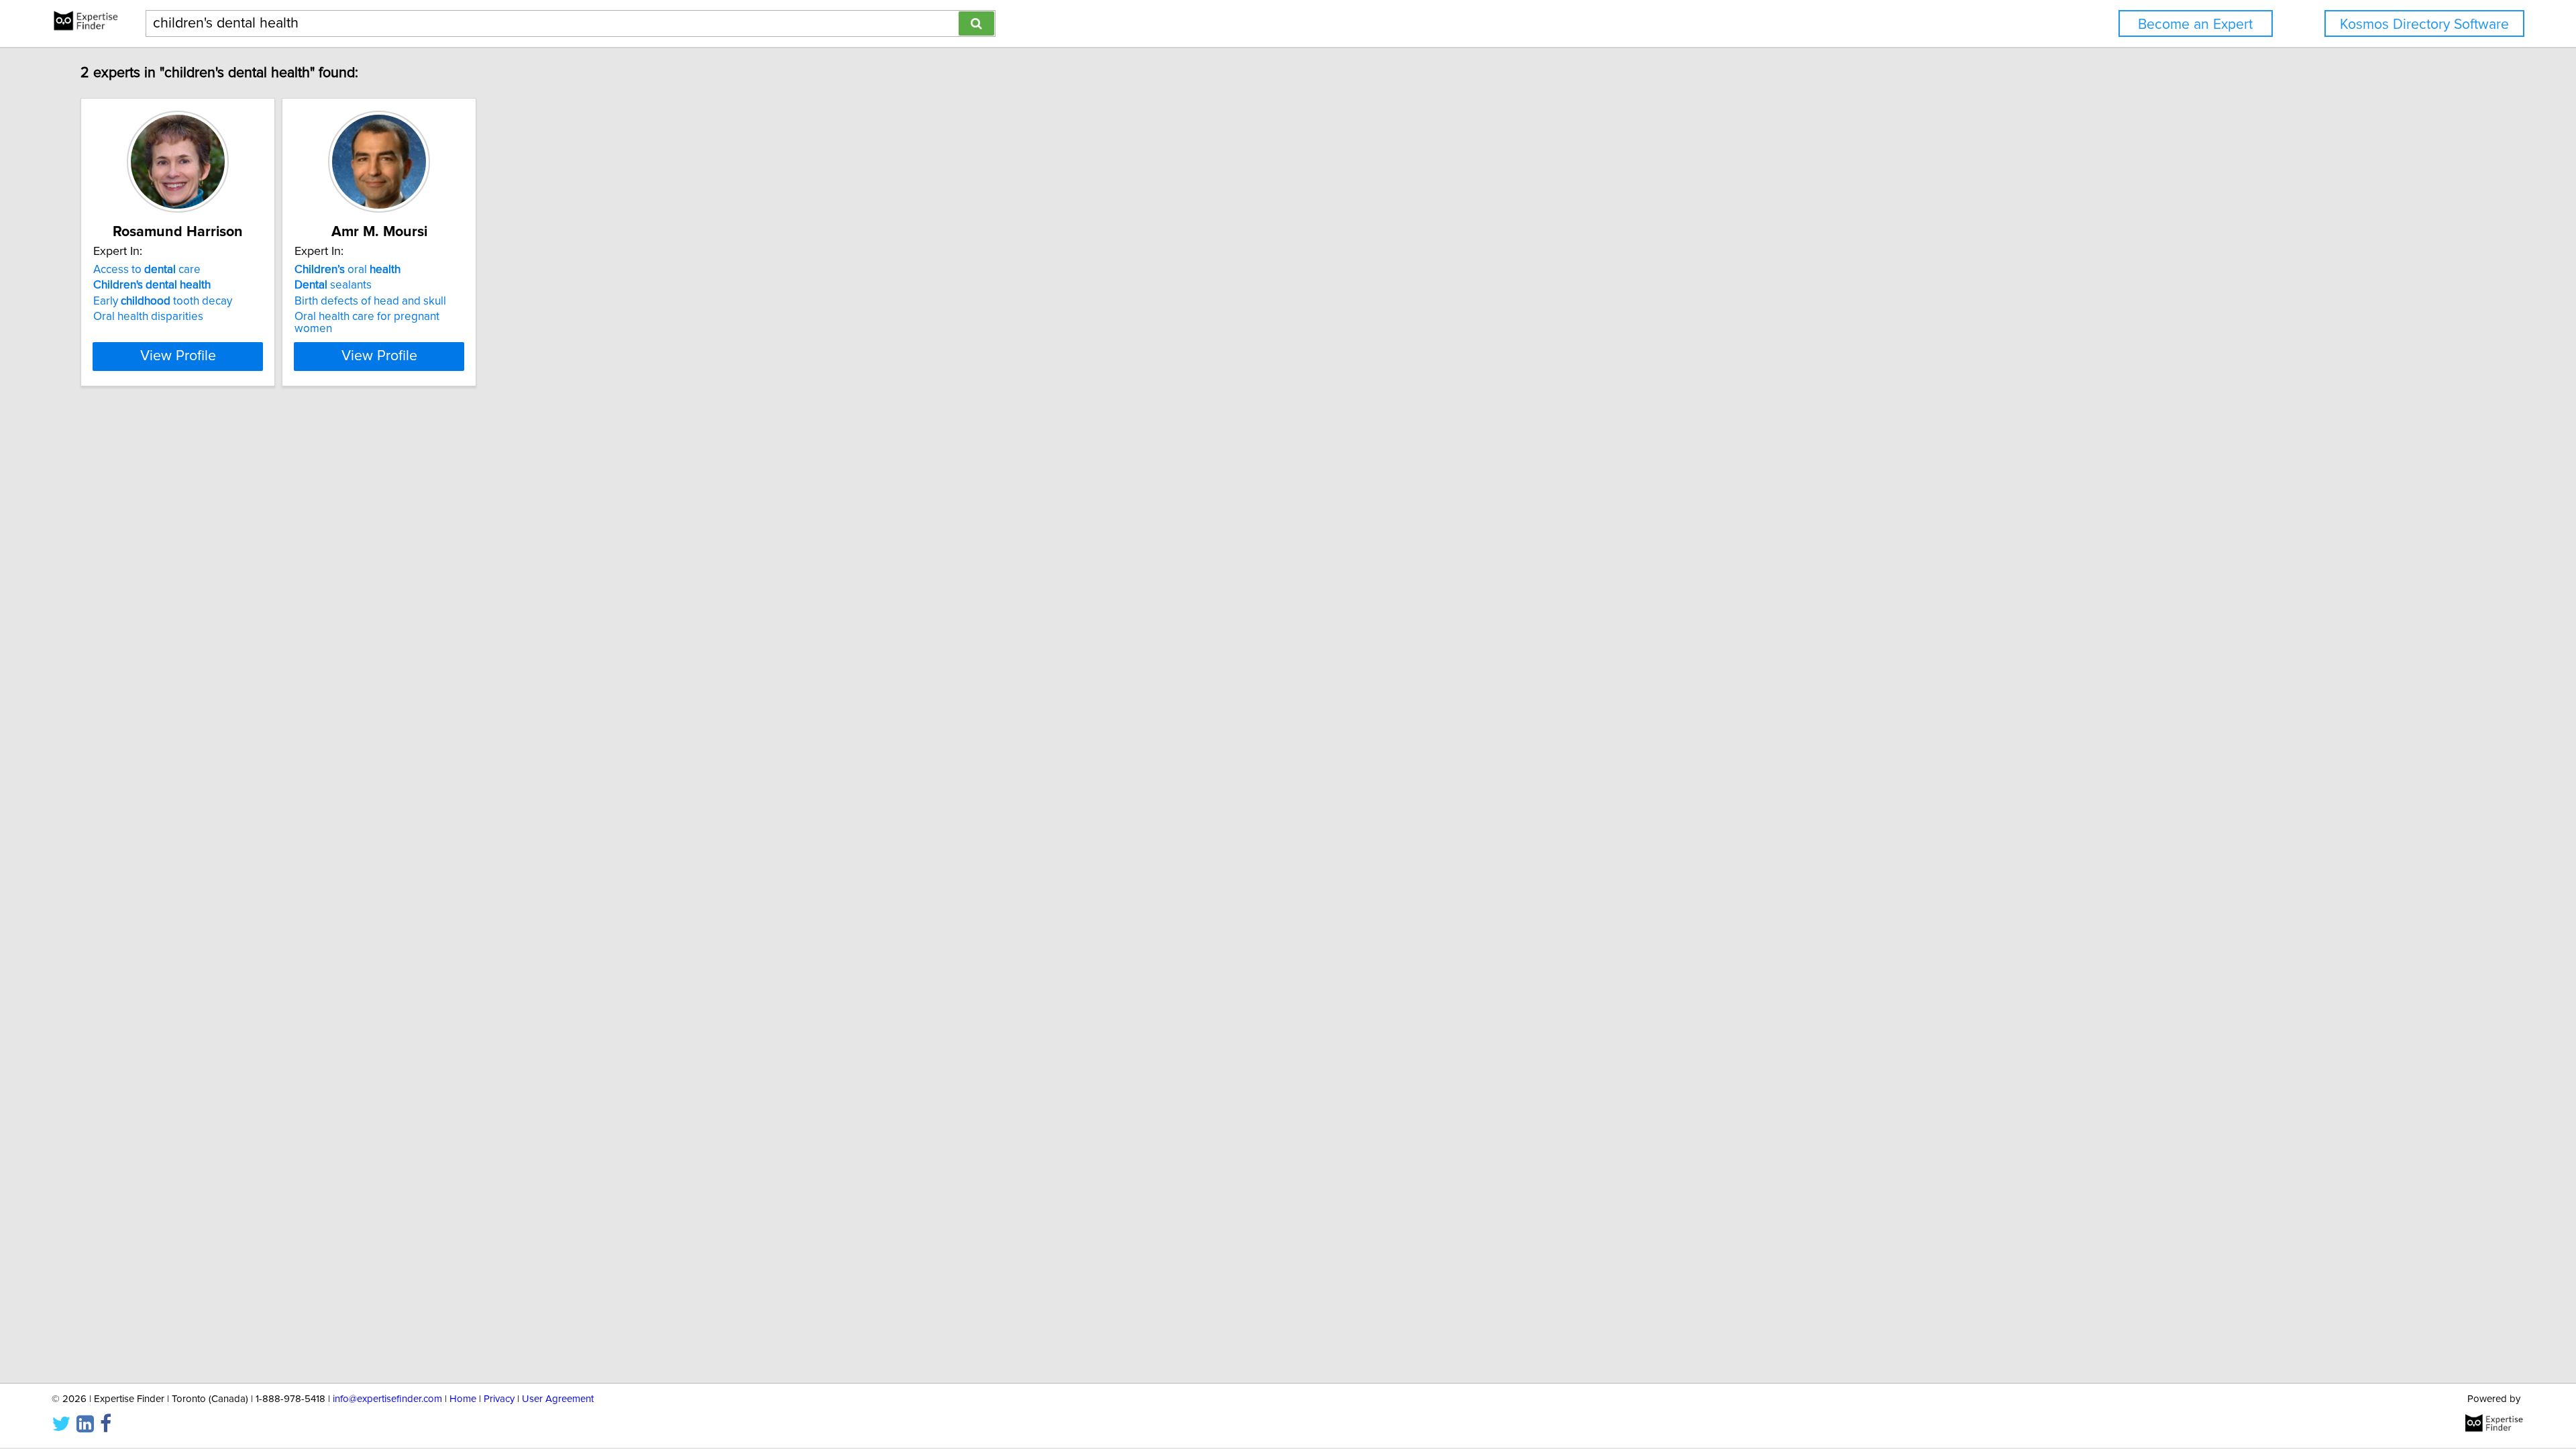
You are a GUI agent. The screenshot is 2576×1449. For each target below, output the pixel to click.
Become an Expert (2195, 24)
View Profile (178, 356)
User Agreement (558, 1399)
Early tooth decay (163, 301)
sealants (333, 285)
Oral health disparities (148, 317)
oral (347, 270)
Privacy (499, 1399)
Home (463, 1399)
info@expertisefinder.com (387, 1399)
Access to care (147, 270)
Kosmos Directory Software (2424, 24)
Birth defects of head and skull (370, 301)
